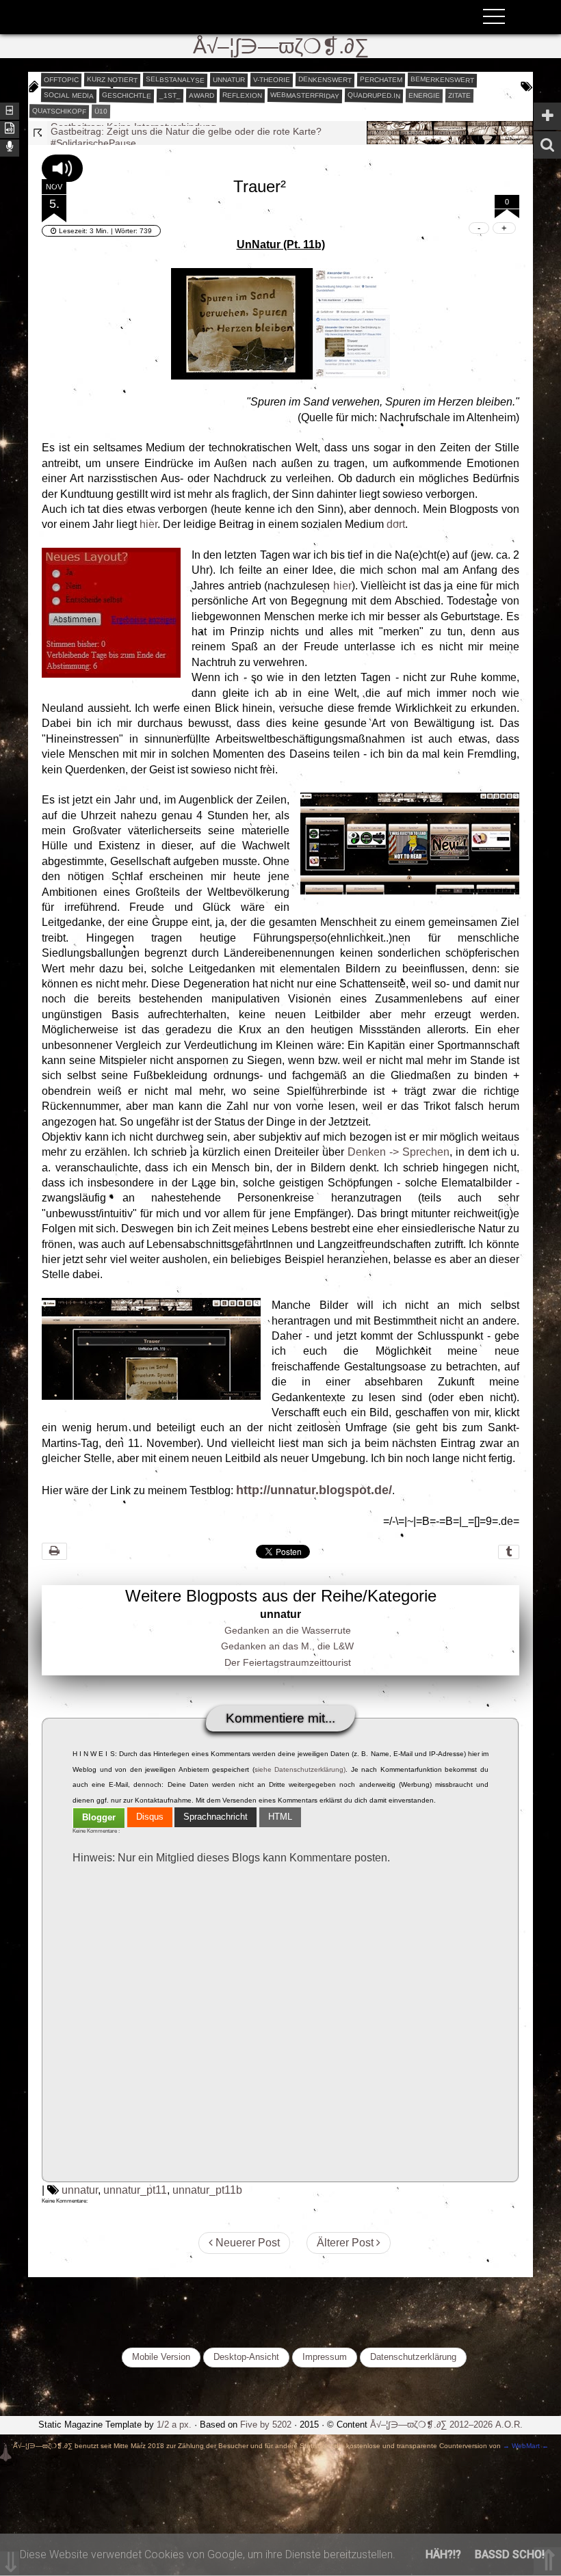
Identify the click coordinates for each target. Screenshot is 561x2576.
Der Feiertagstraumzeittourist (288, 1662)
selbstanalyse (175, 79)
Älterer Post (347, 2243)
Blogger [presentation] (99, 1817)
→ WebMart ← (525, 2446)
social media (69, 95)
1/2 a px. (174, 2425)
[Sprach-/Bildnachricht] (10, 147)
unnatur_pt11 (135, 2190)
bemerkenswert (442, 80)
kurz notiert (112, 79)
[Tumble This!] (509, 1552)
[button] (62, 168)
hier (148, 524)
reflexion (242, 95)
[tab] (99, 1818)
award (201, 95)
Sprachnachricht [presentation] (216, 1817)
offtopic (61, 79)
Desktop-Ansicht (246, 2357)
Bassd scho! (510, 2554)
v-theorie (272, 79)
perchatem (381, 79)
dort (396, 524)
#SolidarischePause (93, 137)
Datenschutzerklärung (413, 2357)
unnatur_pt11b (207, 2190)
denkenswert (325, 79)
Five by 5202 (266, 2425)
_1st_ (170, 95)
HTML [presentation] (280, 1817)
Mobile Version (161, 2357)
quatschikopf (59, 111)
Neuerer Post (246, 2243)
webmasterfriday (305, 95)
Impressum (325, 2357)
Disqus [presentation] (150, 1817)
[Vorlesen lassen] (10, 128)
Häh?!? (443, 2554)
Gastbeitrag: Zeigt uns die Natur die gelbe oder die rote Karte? (186, 127)
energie (424, 95)
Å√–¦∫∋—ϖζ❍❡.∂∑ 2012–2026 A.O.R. (446, 2425)
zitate (459, 95)
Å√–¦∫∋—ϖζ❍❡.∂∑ (281, 46)
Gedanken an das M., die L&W (287, 1646)
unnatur (229, 79)
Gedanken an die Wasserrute (288, 1630)
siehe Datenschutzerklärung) (300, 1769)
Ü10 (101, 110)
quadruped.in (374, 95)
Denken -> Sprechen (399, 1152)
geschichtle (127, 95)
